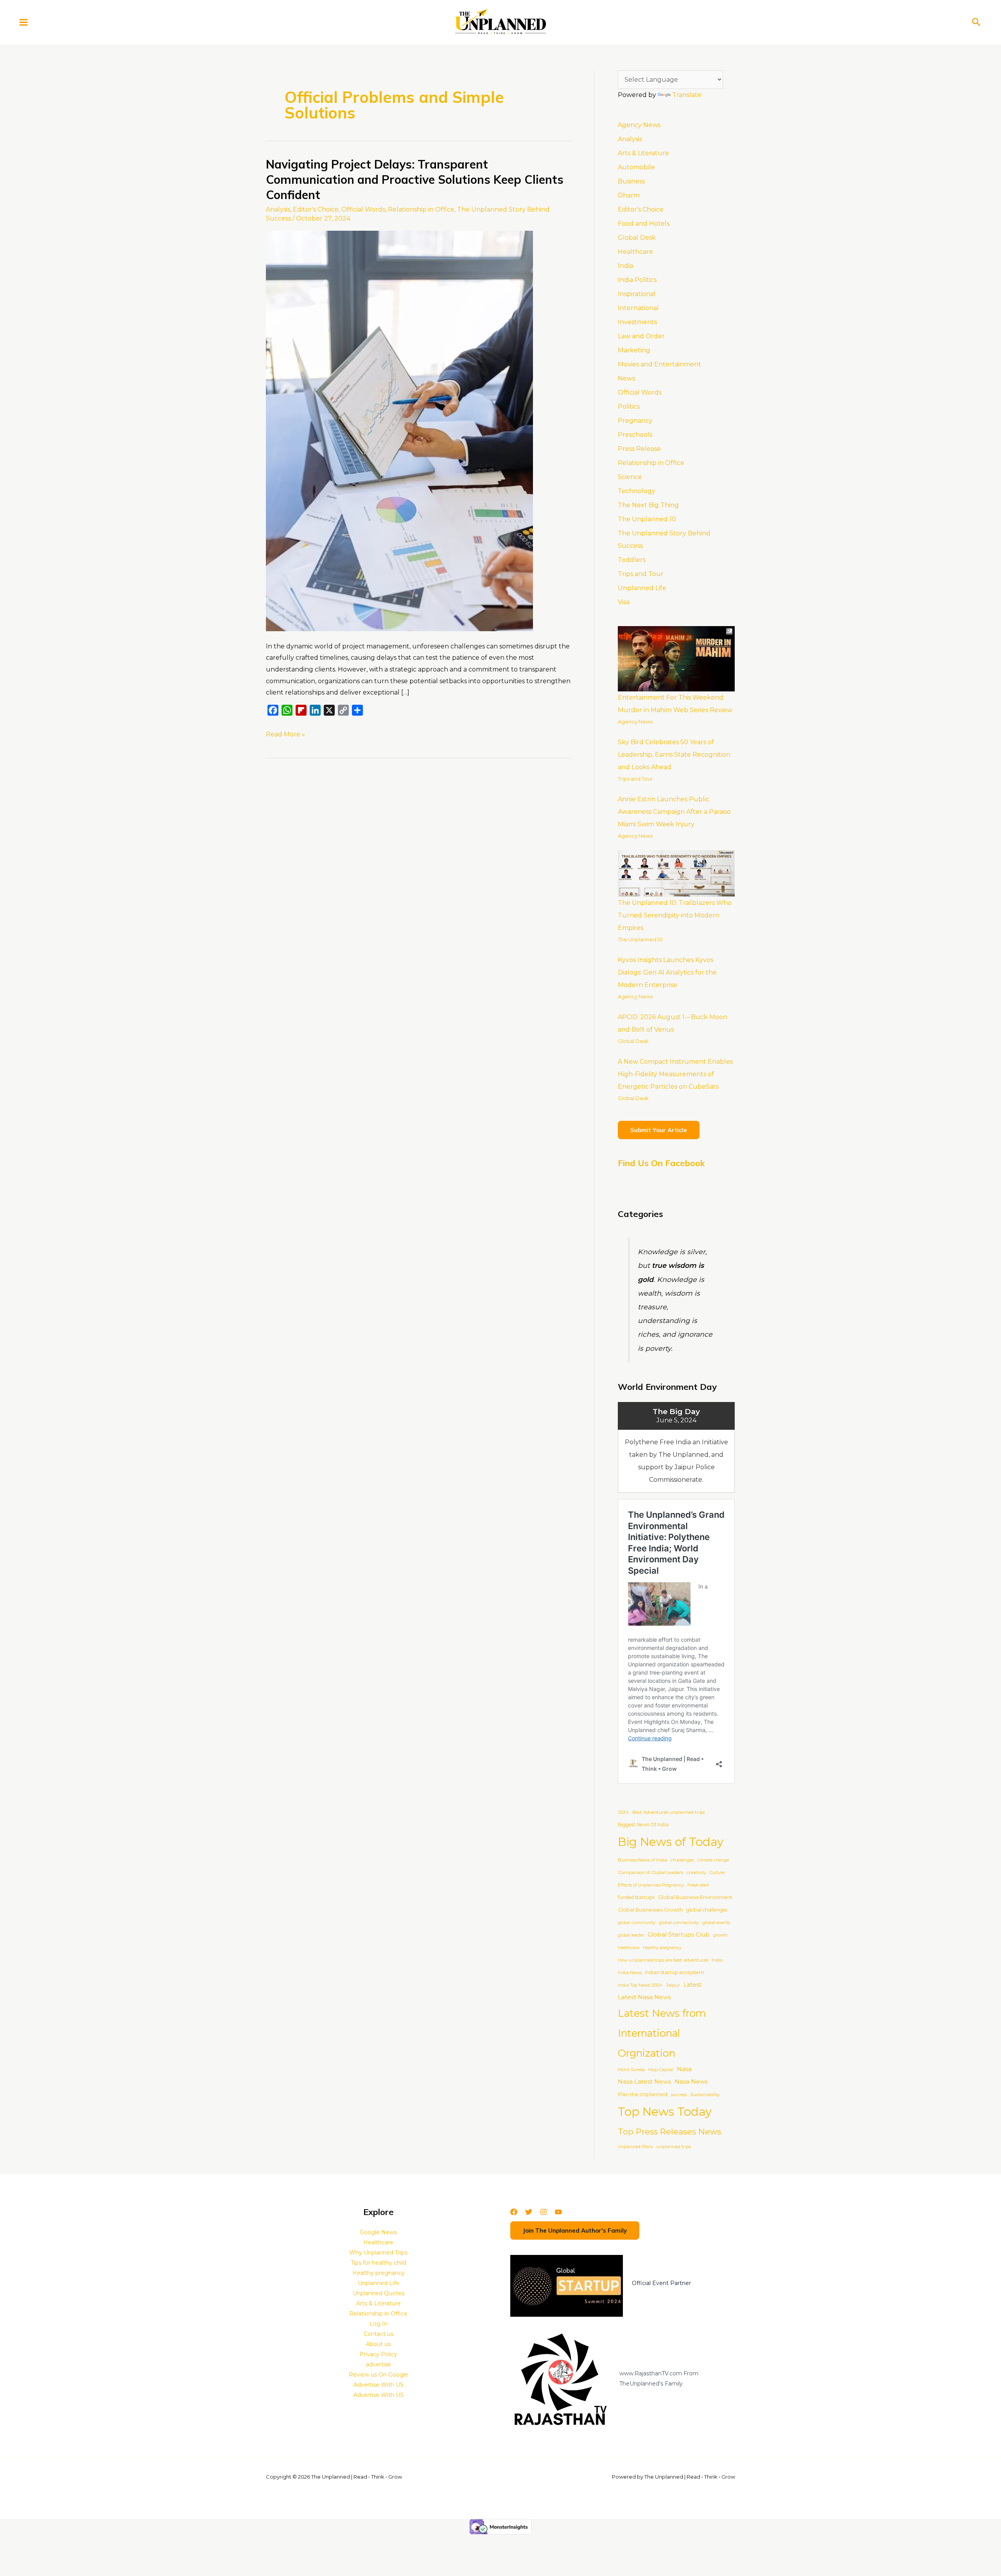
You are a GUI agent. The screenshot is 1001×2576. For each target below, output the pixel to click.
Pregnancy (635, 421)
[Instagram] (544, 2212)
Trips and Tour (641, 574)
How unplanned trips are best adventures (663, 1960)
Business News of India (642, 1860)
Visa (624, 602)
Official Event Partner (661, 2283)
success (679, 2095)
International (638, 308)
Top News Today (665, 2112)
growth (720, 1935)
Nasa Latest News (644, 2081)
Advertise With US (379, 2385)
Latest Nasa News (644, 1997)
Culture (717, 1873)
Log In (379, 2324)
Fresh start (698, 1885)
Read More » (285, 733)
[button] (976, 22)
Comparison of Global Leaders (650, 1872)
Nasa (684, 2069)
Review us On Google (379, 2375)
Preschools (635, 435)
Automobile (636, 167)
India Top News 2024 (640, 1985)
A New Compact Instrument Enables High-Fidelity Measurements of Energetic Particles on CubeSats (675, 1074)
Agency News (639, 125)
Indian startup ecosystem (675, 1972)
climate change (713, 1860)
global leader (631, 1935)
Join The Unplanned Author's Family (575, 2230)
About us (378, 2344)
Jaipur (673, 1985)
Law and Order (641, 336)
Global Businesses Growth (650, 1910)
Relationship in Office (421, 209)
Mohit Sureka (631, 2070)
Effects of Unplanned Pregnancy (651, 1885)
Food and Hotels (644, 223)
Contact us (379, 2334)
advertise (379, 2364)
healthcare (629, 1948)
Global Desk (637, 238)
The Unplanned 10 (647, 519)
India (625, 266)
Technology (637, 491)
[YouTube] (558, 2212)
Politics (629, 407)
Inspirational (637, 294)
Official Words (363, 209)
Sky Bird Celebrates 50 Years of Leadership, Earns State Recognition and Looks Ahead (674, 755)
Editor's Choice (316, 209)
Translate (687, 95)
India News (630, 1973)
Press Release (639, 449)
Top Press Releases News (669, 2132)
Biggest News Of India (643, 1825)
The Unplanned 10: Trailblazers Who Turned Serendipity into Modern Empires (675, 915)
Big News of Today (671, 1842)
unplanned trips (674, 2147)
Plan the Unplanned (643, 2094)
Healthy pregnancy (662, 1948)
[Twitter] (529, 2212)
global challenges (707, 1910)
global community (637, 1923)
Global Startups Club (679, 1934)
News (626, 378)
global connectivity (679, 1923)
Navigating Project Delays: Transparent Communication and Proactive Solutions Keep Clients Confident (415, 180)
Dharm (629, 195)
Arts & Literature (643, 153)
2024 (623, 1812)
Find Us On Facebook (661, 1163)
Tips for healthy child (379, 2263)
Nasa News (691, 2081)
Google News (378, 2232)
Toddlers (632, 560)
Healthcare (635, 252)
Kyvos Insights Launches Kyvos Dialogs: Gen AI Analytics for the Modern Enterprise (667, 972)
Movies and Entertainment (659, 364)
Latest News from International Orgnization (662, 2033)
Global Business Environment (695, 1897)
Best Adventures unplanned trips (668, 1812)
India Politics (637, 280)
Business (631, 181)
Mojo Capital (661, 2070)
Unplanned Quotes (379, 2293)
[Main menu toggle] (23, 22)
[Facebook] (514, 2212)
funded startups (636, 1897)
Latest (692, 1985)
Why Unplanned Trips (378, 2253)
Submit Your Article (659, 1130)
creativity (696, 1872)
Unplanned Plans (635, 2147)
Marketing (634, 350)
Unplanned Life (642, 588)
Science (630, 477)
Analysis (278, 209)
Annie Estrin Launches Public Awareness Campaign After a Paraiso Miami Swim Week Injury (674, 812)
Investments (637, 322)
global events (716, 1923)
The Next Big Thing (648, 505)
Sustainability (705, 2095)
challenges (682, 1860)
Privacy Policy (378, 2354)
